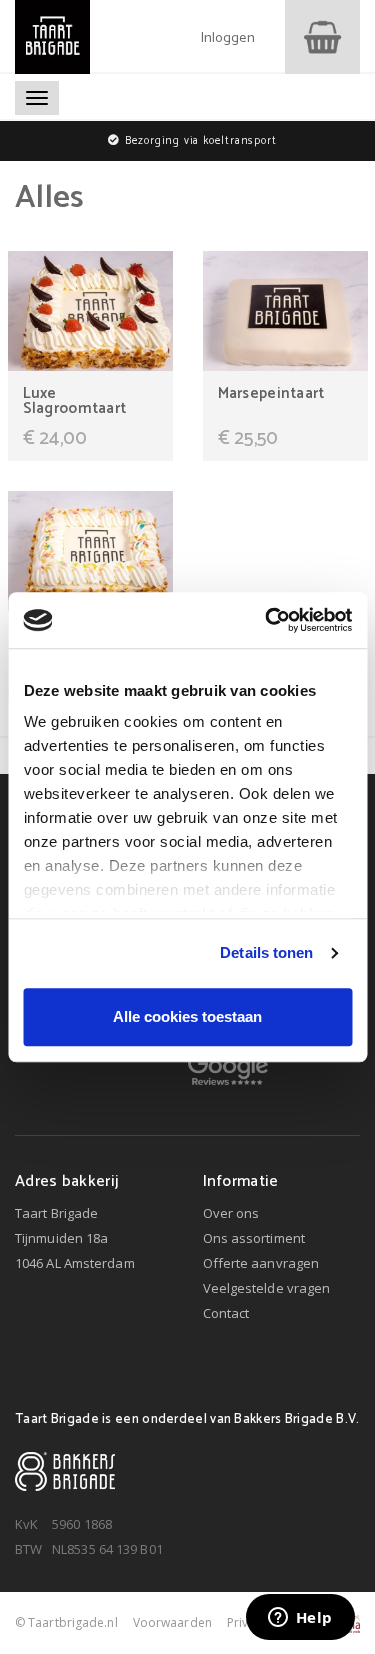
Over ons (231, 1213)
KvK (26, 1524)
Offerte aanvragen (261, 1263)
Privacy (247, 1622)
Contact (226, 1313)
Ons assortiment (254, 1238)
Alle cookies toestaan (187, 1016)
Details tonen (266, 952)
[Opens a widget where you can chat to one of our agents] (300, 1619)
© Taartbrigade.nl (66, 1622)
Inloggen (228, 39)
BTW (28, 1549)
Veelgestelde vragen (267, 1288)
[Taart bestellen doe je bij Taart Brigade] (52, 37)
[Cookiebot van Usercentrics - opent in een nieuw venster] (267, 620)
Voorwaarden (172, 1622)
